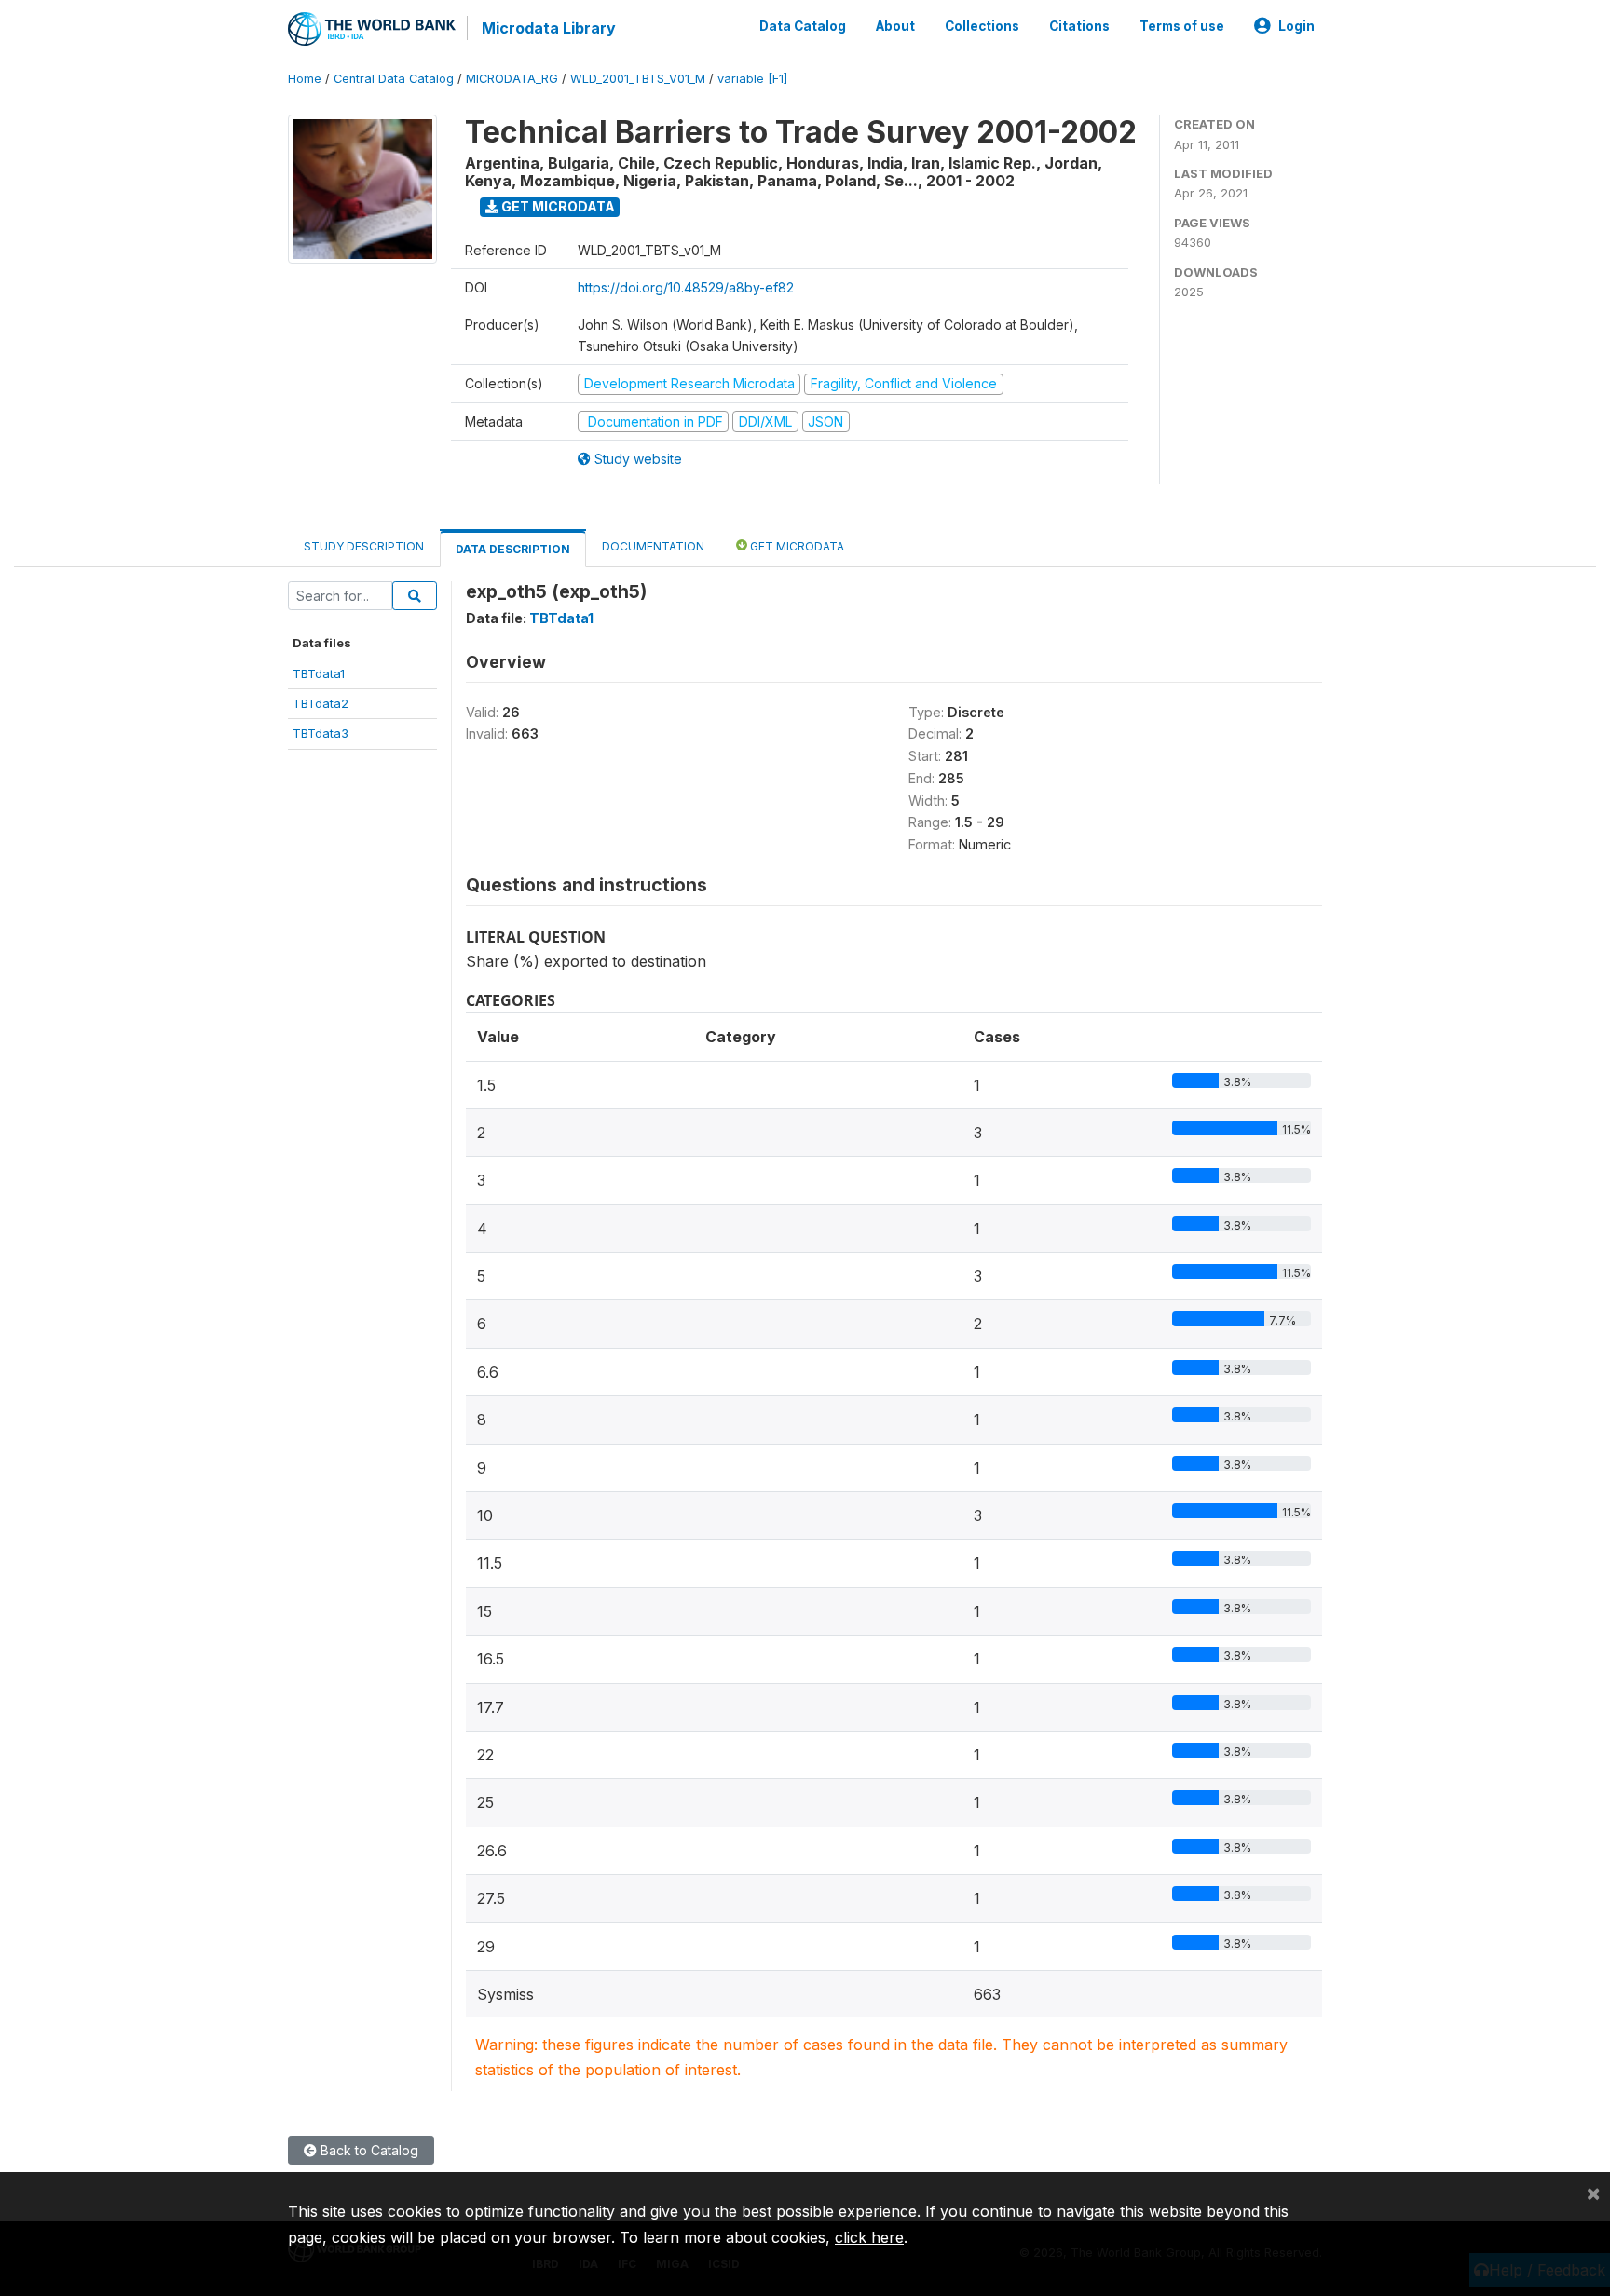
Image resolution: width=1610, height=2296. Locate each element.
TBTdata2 (321, 703)
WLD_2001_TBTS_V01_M (638, 79)
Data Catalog (803, 26)
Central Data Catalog (394, 79)
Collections (982, 26)
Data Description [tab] (513, 549)
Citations (1079, 26)
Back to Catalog (368, 2150)
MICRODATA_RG (512, 79)
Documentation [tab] (653, 546)
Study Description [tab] (364, 546)
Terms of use (1182, 26)
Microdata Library (549, 28)
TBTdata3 (321, 733)
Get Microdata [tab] (796, 546)
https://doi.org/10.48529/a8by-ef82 (686, 287)
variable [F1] (752, 79)
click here (869, 2237)
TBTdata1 (319, 673)
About (895, 26)
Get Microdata (557, 206)
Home (305, 79)
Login (1296, 26)
